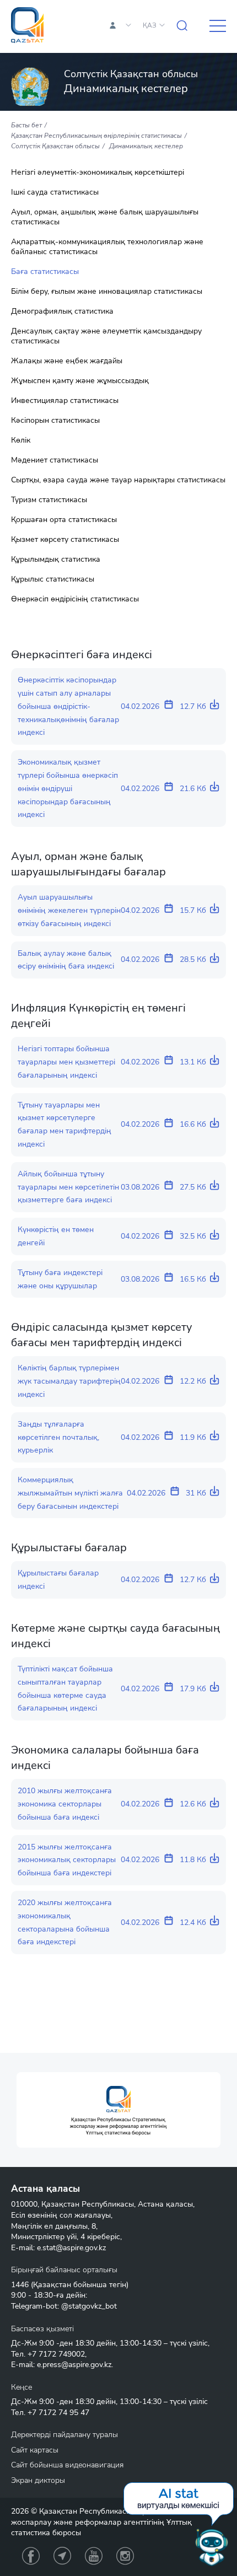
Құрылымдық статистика (56, 560)
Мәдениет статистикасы (55, 460)
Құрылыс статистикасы (53, 579)
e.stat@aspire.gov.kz (71, 2248)
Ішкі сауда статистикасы (55, 192)
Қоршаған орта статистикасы (64, 520)
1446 (20, 2285)
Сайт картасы (35, 2450)
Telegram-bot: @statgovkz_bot (64, 2306)
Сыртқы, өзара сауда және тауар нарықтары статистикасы (118, 480)
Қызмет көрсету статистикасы (65, 540)
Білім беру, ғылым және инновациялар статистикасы (107, 292)
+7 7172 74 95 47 (58, 2413)
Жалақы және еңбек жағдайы (67, 361)
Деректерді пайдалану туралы (64, 2435)
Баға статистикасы (45, 272)
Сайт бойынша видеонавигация (67, 2465)
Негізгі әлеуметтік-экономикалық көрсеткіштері (98, 173)
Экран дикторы (38, 2480)
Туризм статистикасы (49, 500)
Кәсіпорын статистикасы (55, 421)
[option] (118, 2110)
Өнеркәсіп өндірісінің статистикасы (75, 599)
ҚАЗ (150, 25)
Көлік (21, 440)
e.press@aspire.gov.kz (74, 2365)
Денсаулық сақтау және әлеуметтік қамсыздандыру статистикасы (106, 336)
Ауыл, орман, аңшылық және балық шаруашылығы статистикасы (105, 217)
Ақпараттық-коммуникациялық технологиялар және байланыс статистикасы (107, 247)
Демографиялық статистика (62, 311)
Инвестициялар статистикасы (65, 401)
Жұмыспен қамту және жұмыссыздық (80, 381)
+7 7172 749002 (56, 2354)
